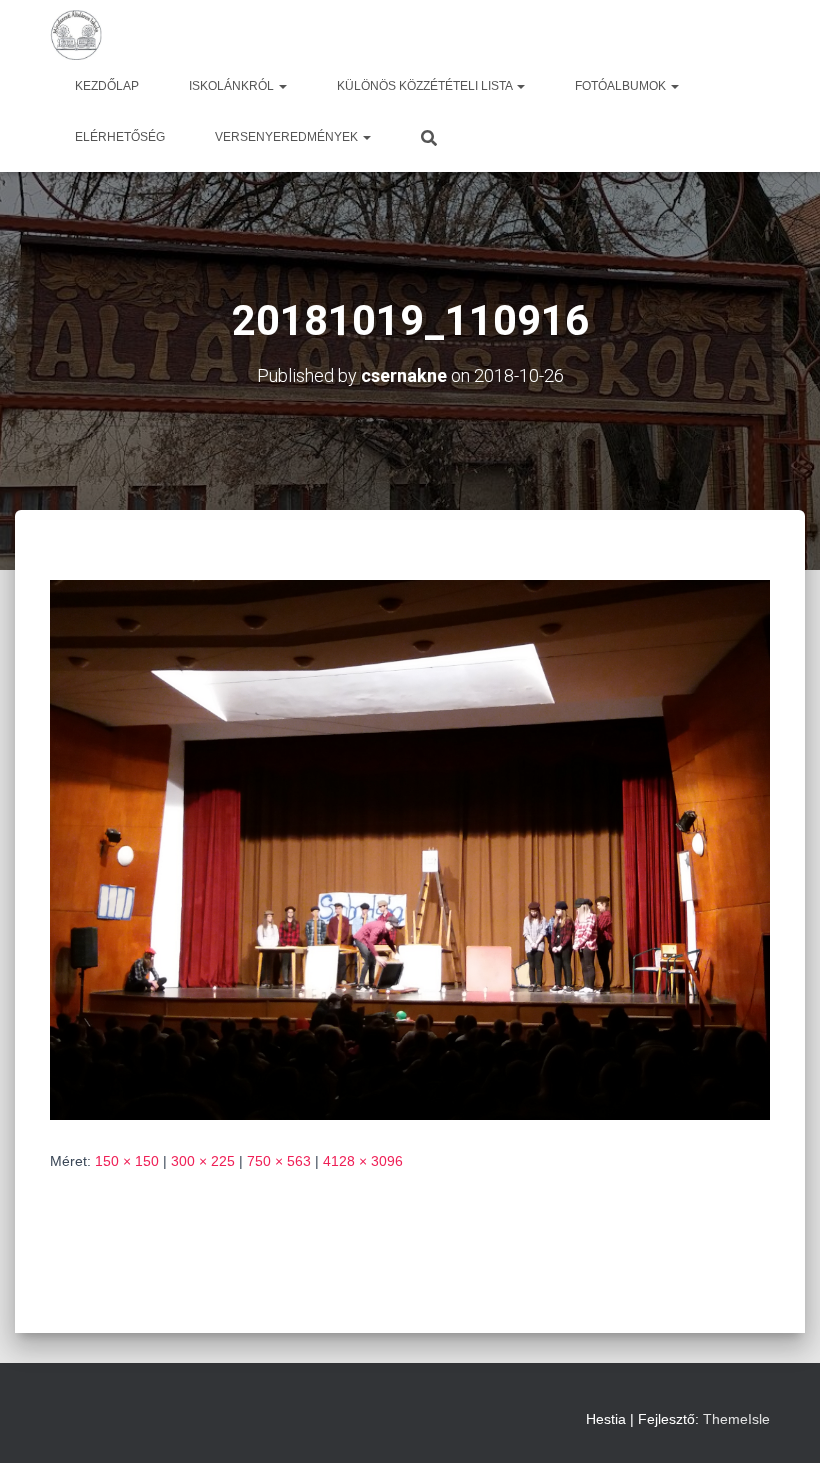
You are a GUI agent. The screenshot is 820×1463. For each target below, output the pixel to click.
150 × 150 (127, 1161)
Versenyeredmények (288, 137)
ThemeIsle (736, 1419)
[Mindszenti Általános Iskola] (76, 35)
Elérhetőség (120, 137)
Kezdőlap (107, 86)
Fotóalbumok (622, 86)
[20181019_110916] (410, 849)
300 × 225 (203, 1161)
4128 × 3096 (363, 1161)
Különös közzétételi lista (426, 86)
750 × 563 (279, 1161)
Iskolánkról (233, 86)
